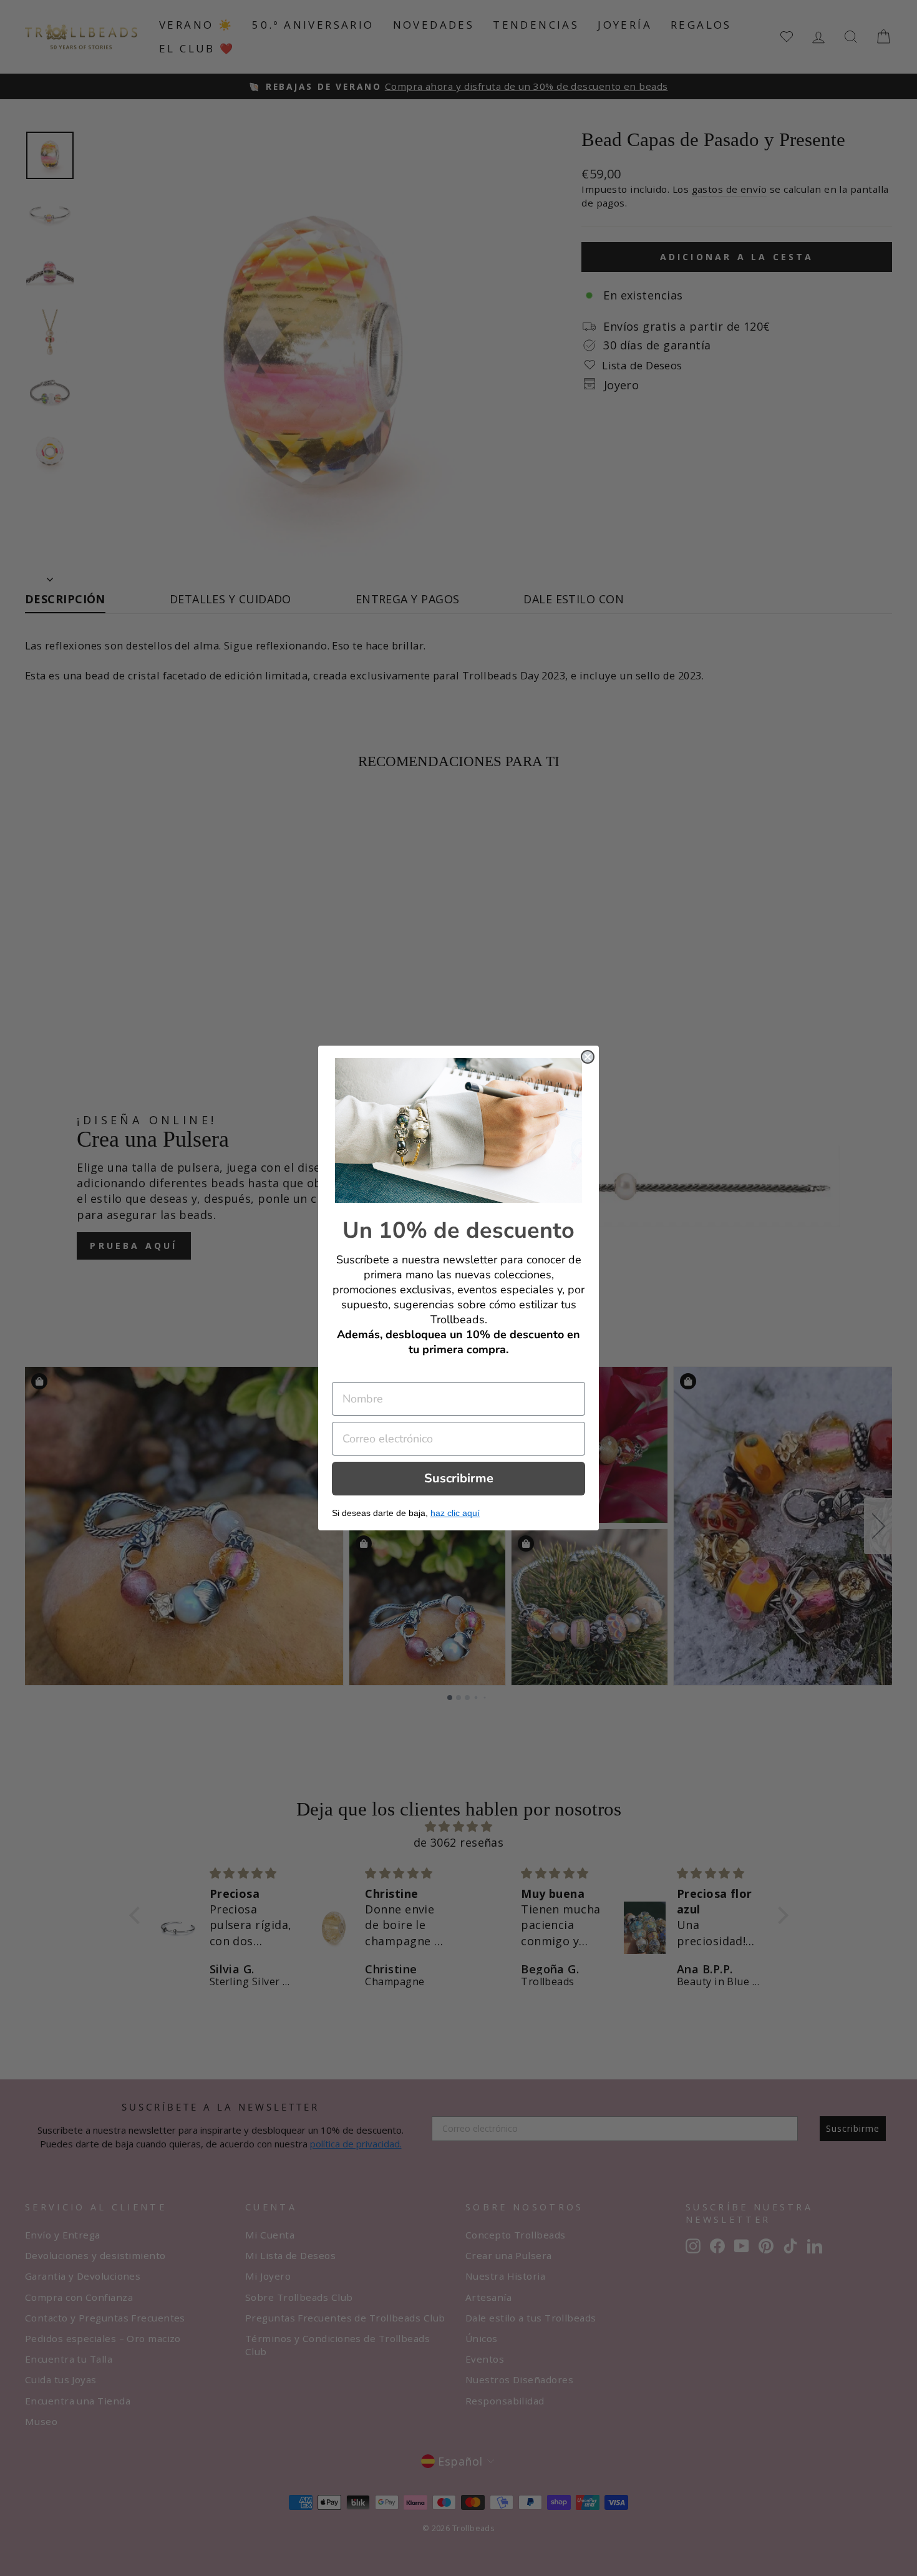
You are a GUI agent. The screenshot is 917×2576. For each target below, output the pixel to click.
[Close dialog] (588, 1057)
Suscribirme (459, 1478)
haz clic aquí (455, 1513)
